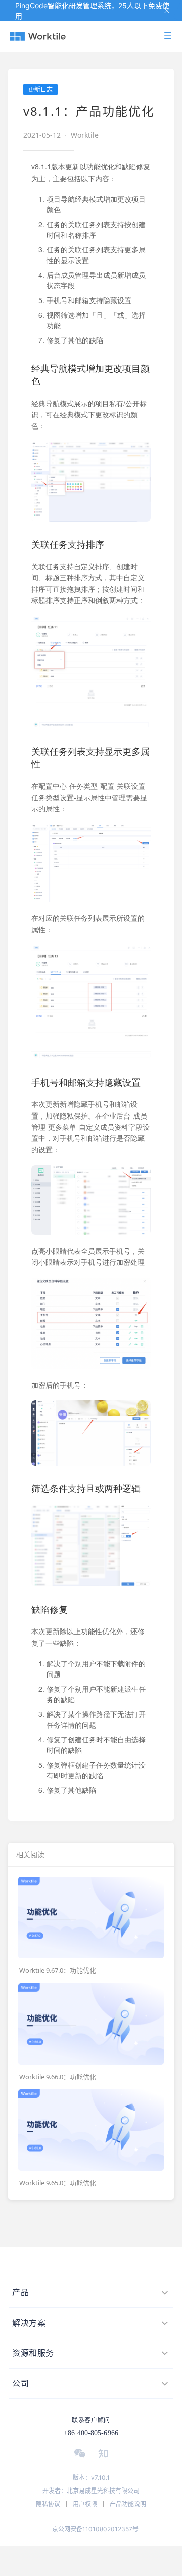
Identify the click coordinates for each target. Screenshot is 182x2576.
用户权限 (85, 2504)
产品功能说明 (128, 2504)
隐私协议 (48, 2504)
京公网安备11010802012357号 (95, 2529)
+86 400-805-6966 (91, 2433)
